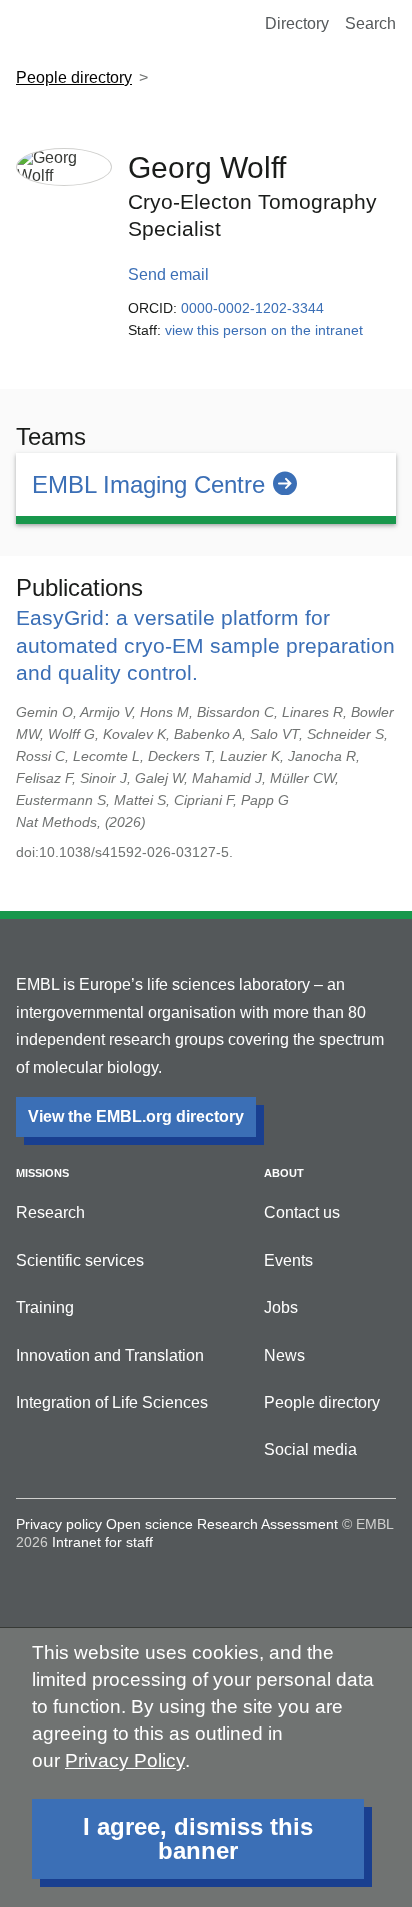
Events (288, 1260)
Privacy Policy (125, 1760)
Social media (310, 1449)
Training (45, 1307)
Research (50, 1212)
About (284, 1173)
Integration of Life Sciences (112, 1402)
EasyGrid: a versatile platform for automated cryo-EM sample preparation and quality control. (205, 644)
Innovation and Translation (110, 1355)
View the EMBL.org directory (136, 1116)
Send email (168, 274)
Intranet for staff (102, 1542)
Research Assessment (267, 1524)
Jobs (281, 1307)
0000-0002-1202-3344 (252, 308)
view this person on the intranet (264, 330)
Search (370, 23)
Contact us (302, 1212)
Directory (297, 23)
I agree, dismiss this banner (198, 1838)
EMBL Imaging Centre (148, 484)
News (284, 1355)
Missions (42, 1173)
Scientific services (80, 1260)
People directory (74, 77)
